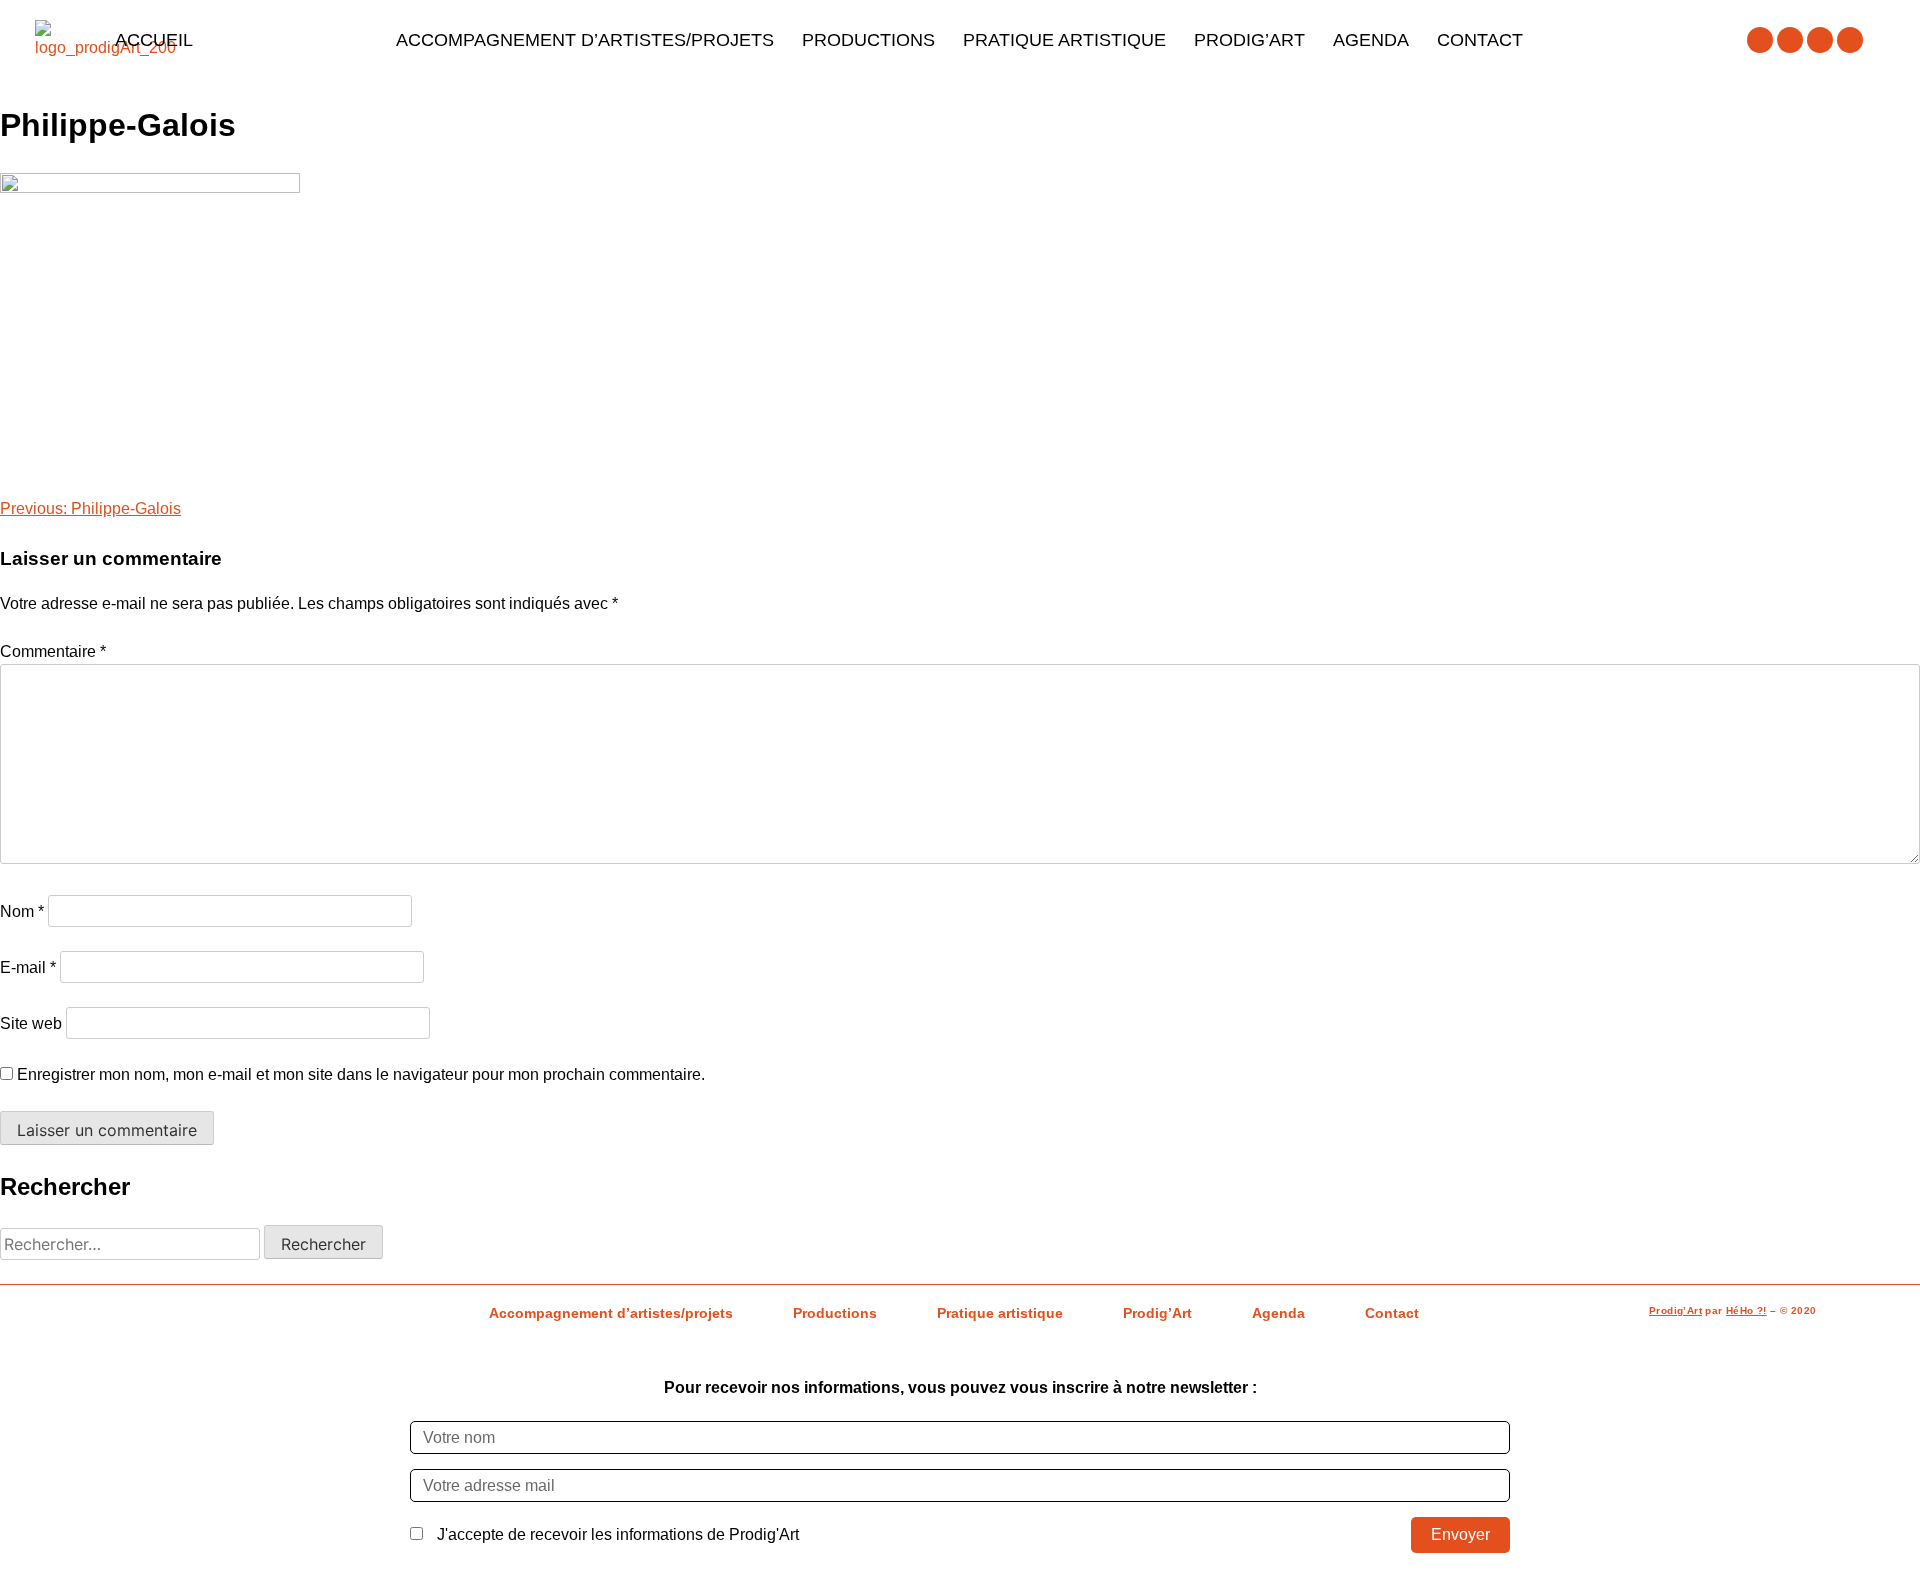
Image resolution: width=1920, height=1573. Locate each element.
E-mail (28, 967)
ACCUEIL (154, 40)
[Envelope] (1850, 40)
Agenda (1371, 40)
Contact (1480, 40)
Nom (22, 911)
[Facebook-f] (1760, 40)
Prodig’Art (1249, 40)
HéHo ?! (1746, 1310)
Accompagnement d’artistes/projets (585, 40)
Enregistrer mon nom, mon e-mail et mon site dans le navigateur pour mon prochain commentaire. (361, 1074)
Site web (31, 1023)
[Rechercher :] (132, 1244)
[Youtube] (1820, 40)
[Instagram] (1790, 40)
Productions (868, 40)
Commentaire (53, 651)
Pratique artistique (1064, 40)
